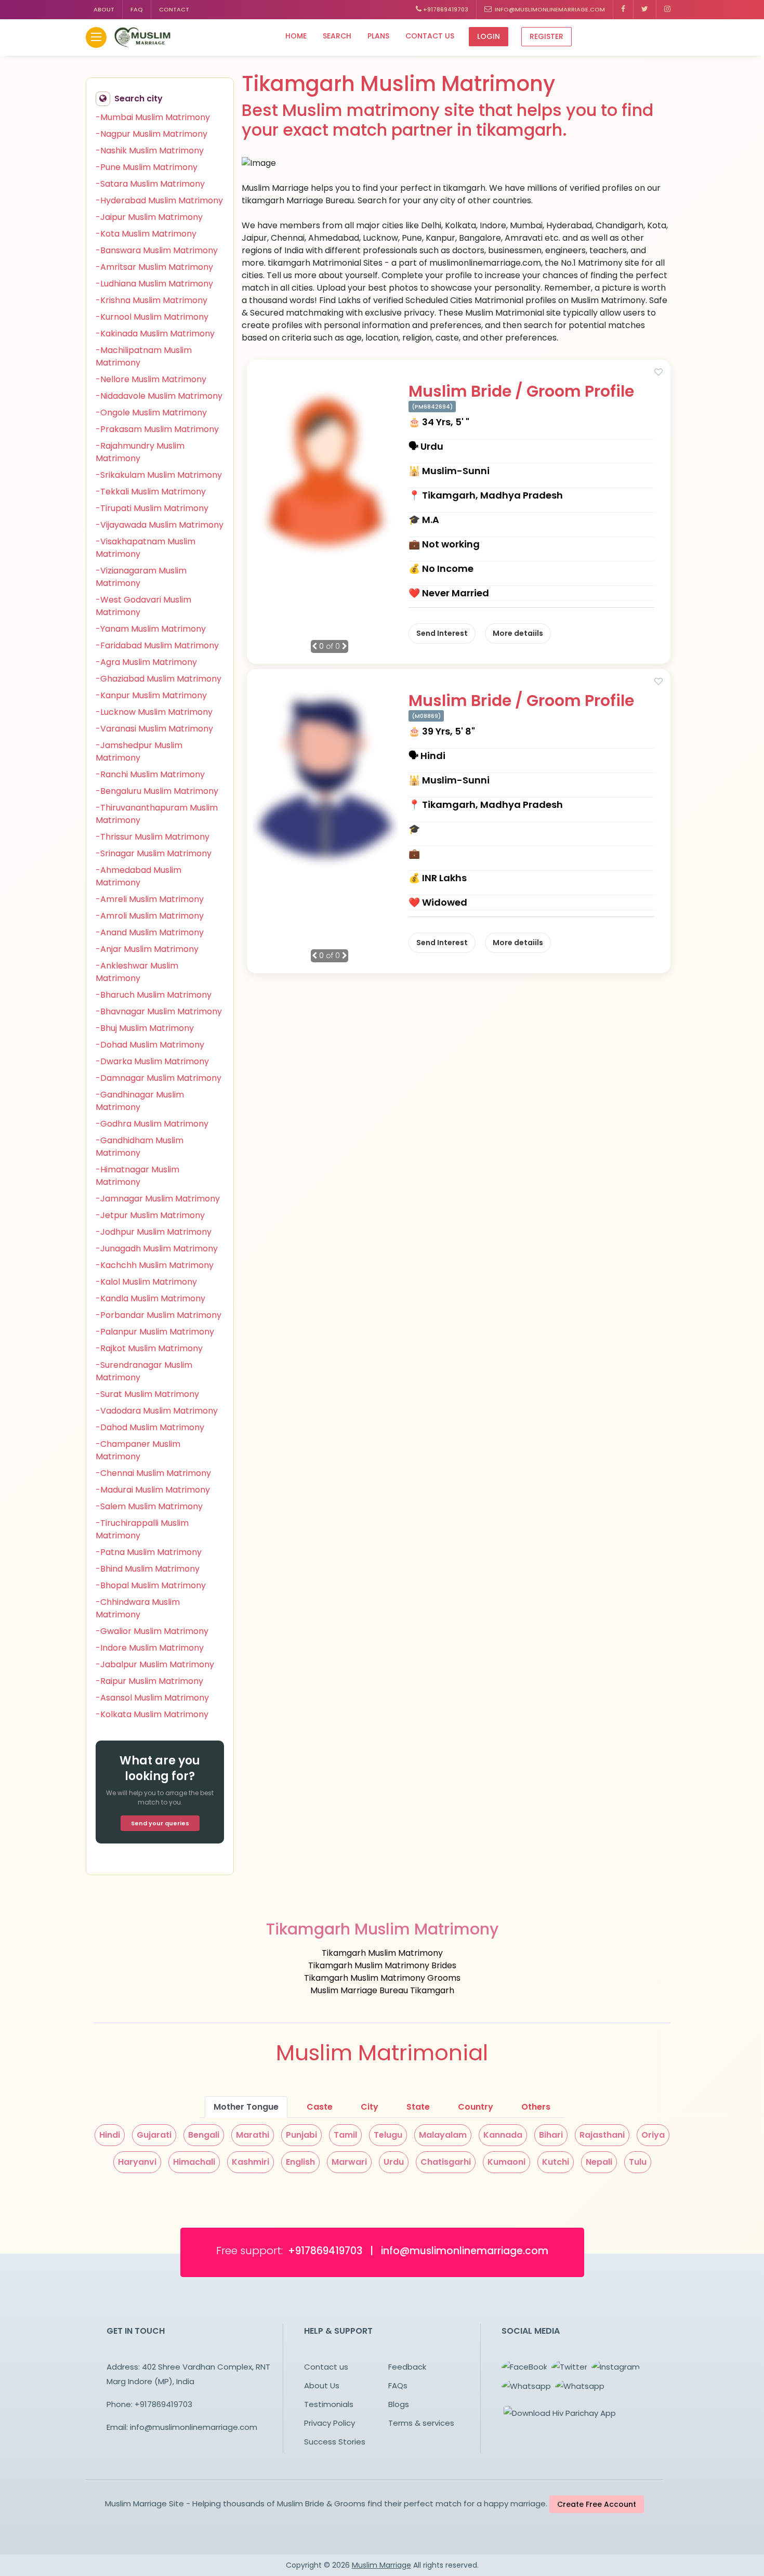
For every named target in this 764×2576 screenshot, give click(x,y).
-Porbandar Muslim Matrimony (159, 1315)
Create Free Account (597, 2504)
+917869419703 (445, 9)
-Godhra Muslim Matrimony (152, 1124)
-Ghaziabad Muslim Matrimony (159, 679)
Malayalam (443, 2135)
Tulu (638, 2162)
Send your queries (160, 1823)
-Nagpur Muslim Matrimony (152, 134)
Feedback (407, 2367)
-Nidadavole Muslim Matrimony (159, 396)
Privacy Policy (330, 2423)
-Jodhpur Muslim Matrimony (154, 1232)
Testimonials (329, 2404)
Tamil (345, 2135)
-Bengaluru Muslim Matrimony (157, 791)
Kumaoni (506, 2162)
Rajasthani (602, 2135)
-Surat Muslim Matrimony (147, 1394)
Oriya (653, 2135)
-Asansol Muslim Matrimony (152, 1698)
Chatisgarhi (446, 2162)
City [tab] (370, 2107)
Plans (378, 36)
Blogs (399, 2404)
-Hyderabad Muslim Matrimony (159, 200)
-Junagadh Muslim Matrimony (157, 1248)
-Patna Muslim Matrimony (149, 1552)
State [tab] (418, 2107)
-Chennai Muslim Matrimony (153, 1473)
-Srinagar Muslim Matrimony (154, 853)
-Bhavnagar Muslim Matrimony (159, 1011)
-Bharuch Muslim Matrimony (154, 995)
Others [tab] (536, 2107)
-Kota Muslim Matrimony (146, 234)
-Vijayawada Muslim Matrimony (160, 525)
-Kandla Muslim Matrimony (150, 1298)
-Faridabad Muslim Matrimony (157, 645)
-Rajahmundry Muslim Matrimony (140, 452)
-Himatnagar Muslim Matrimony (137, 1176)
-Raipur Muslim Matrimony (149, 1681)
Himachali (194, 2162)
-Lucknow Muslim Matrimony (154, 712)
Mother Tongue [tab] (246, 2107)
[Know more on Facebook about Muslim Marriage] (623, 10)
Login (489, 36)
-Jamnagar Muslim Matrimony (158, 1199)
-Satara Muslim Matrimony (150, 184)
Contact (174, 9)
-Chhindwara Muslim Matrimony (138, 1608)
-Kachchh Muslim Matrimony (155, 1265)
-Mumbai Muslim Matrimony (153, 117)
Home (296, 36)
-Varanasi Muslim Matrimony (154, 729)
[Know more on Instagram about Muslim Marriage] (667, 10)
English (300, 2162)
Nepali (599, 2162)
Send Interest (442, 633)
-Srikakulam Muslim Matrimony (159, 475)
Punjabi (301, 2135)
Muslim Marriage (381, 2565)
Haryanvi (137, 2162)
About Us (322, 2385)
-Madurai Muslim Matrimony (153, 1490)
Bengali (204, 2135)
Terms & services (421, 2423)
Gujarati (154, 2135)
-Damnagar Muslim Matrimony (159, 1078)
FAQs (398, 2385)
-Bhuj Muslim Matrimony (145, 1028)
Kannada (503, 2135)
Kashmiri (251, 2162)
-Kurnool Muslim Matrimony (152, 317)
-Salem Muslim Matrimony (149, 1506)
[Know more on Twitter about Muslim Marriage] (645, 10)
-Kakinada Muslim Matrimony (155, 334)
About (104, 9)
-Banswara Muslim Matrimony (157, 250)
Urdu (394, 2162)
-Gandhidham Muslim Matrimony (140, 1147)
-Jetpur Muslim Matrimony (150, 1215)
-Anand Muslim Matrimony (150, 932)
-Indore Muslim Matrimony (150, 1648)
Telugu (388, 2135)
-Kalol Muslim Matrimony (146, 1282)
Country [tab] (476, 2107)
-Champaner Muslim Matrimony (138, 1450)
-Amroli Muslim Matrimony (150, 916)
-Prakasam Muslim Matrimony (157, 429)
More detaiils (518, 633)
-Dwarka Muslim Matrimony (152, 1061)
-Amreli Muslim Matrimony (150, 899)
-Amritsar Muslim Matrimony (154, 267)
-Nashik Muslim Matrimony (150, 151)
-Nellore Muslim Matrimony (151, 379)
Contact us (430, 36)
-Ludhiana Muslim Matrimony (154, 284)
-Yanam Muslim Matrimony (151, 629)
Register (546, 36)
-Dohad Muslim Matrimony (150, 1045)
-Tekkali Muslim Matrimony (151, 492)
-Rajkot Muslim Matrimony (149, 1348)
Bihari (551, 2135)
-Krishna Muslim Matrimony (152, 300)
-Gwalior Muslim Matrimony (152, 1631)
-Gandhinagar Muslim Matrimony (140, 1101)
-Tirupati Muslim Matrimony (152, 508)
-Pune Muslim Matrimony (147, 167)
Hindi (110, 2135)
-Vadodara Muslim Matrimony (157, 1411)
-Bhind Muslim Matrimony (148, 1569)
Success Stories (335, 2442)
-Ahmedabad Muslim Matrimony (139, 876)
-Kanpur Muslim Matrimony (151, 695)
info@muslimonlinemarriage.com (548, 9)
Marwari (349, 2162)
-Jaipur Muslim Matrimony (149, 217)
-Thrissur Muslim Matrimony (153, 837)
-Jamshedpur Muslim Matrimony (139, 751)
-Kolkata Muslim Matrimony (152, 1714)
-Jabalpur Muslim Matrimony (155, 1664)
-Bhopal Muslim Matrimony (151, 1585)
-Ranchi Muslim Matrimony (150, 774)
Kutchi (556, 2162)
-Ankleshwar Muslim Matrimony (137, 972)
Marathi (253, 2135)
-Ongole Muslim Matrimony (151, 413)
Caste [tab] (320, 2107)
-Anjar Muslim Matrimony (147, 949)
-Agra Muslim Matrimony (146, 662)
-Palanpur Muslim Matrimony (155, 1332)
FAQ (137, 9)
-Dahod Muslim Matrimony (150, 1427)
